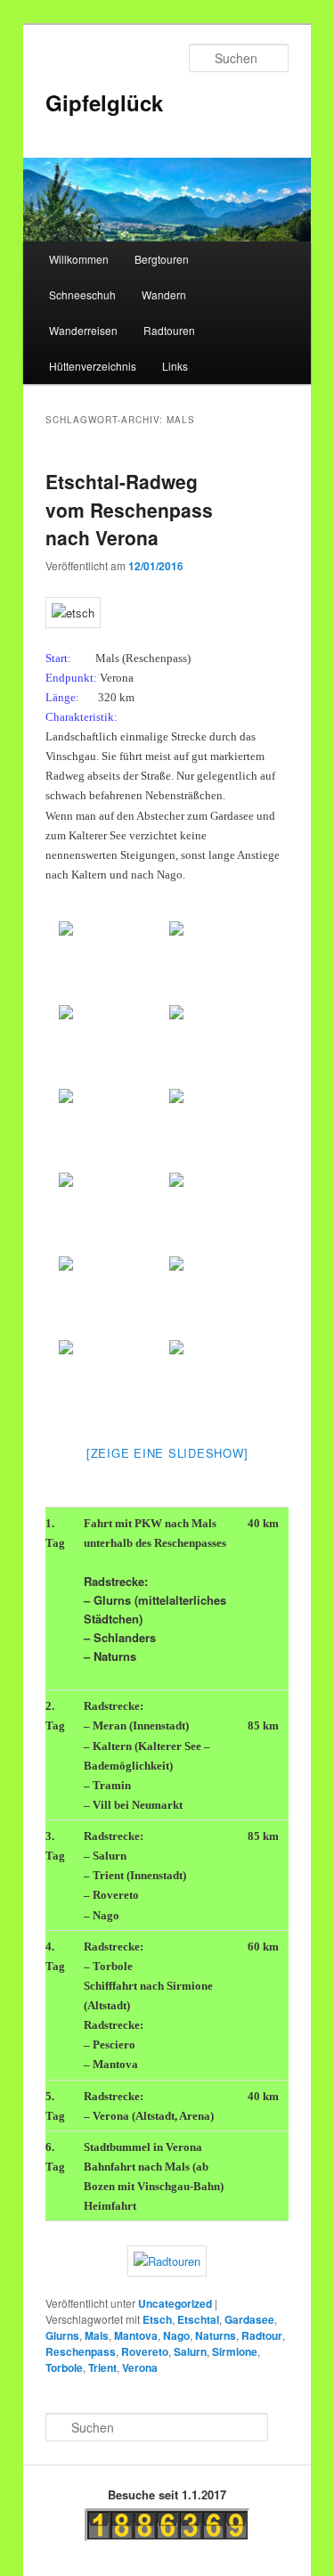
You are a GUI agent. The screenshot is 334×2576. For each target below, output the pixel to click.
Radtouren (169, 330)
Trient (102, 2367)
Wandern (164, 294)
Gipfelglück (104, 102)
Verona (140, 2367)
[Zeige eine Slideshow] (167, 1453)
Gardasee (249, 2319)
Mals (97, 2335)
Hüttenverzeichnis (93, 366)
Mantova (136, 2335)
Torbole (64, 2367)
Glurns (62, 2335)
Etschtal (198, 2319)
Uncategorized (175, 2303)
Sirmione (235, 2351)
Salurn (190, 2351)
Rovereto (145, 2351)
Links (175, 366)
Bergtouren (162, 259)
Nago (176, 2335)
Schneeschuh (82, 294)
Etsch (157, 2319)
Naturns (216, 2335)
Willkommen (79, 259)
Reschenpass (81, 2351)
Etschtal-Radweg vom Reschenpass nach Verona (129, 509)
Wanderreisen (83, 330)
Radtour (262, 2335)
